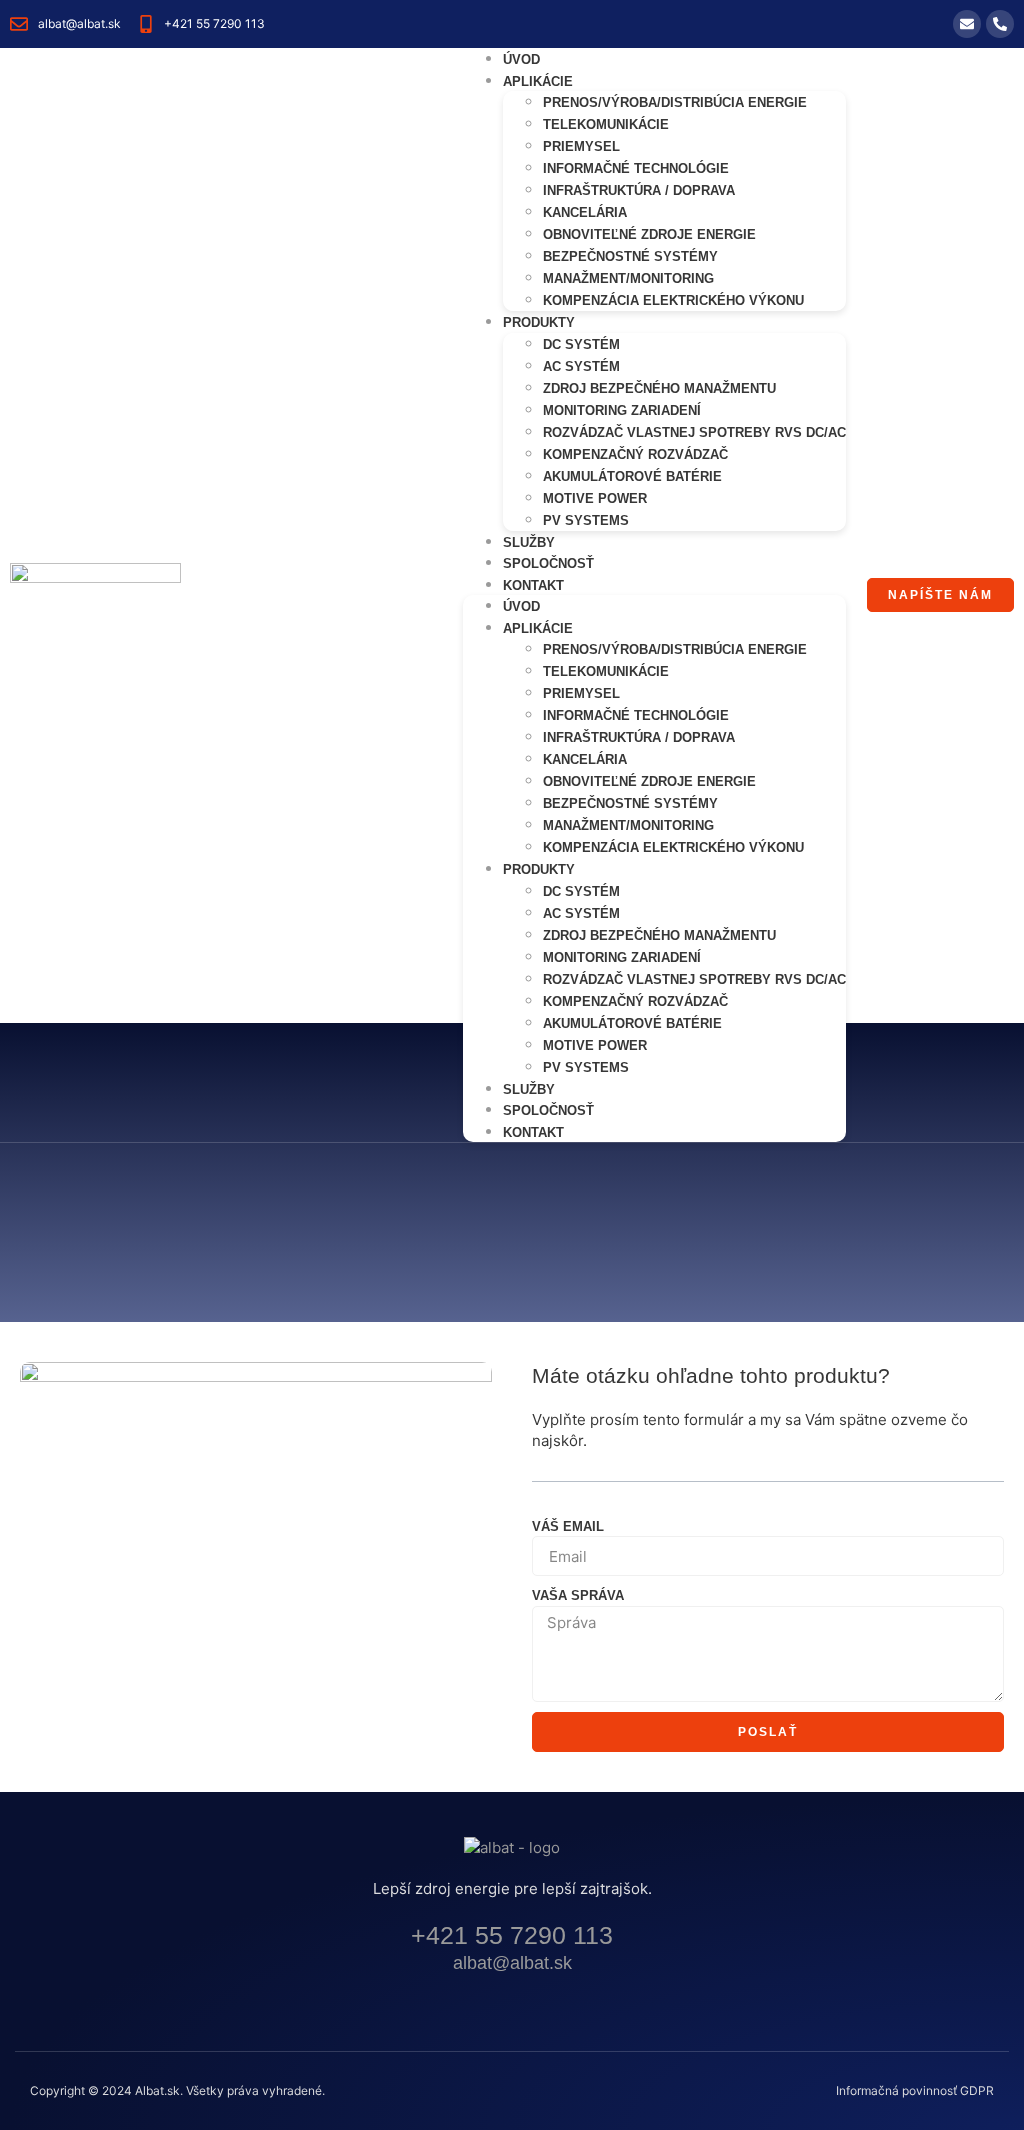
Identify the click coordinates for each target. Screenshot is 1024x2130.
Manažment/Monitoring (628, 278)
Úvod (521, 606)
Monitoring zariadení (622, 410)
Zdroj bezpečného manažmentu (659, 388)
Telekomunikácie (606, 124)
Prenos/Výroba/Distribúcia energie (675, 102)
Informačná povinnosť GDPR (915, 2090)
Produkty (539, 322)
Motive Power (595, 498)
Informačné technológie (636, 168)
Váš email (568, 1526)
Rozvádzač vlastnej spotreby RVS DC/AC (694, 432)
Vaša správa (578, 1595)
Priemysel (581, 146)
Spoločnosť (548, 1110)
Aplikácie (538, 81)
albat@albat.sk (512, 1963)
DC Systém (581, 344)
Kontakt (533, 585)
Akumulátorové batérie (632, 476)
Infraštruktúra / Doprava (639, 190)
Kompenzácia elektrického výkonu (673, 300)
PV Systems (586, 520)
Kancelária (585, 212)
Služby (529, 1089)
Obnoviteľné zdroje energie (649, 234)
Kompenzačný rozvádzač (635, 454)
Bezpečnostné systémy (630, 256)
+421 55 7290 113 (512, 1935)
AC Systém (581, 366)
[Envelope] (967, 24)
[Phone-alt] (1000, 24)
